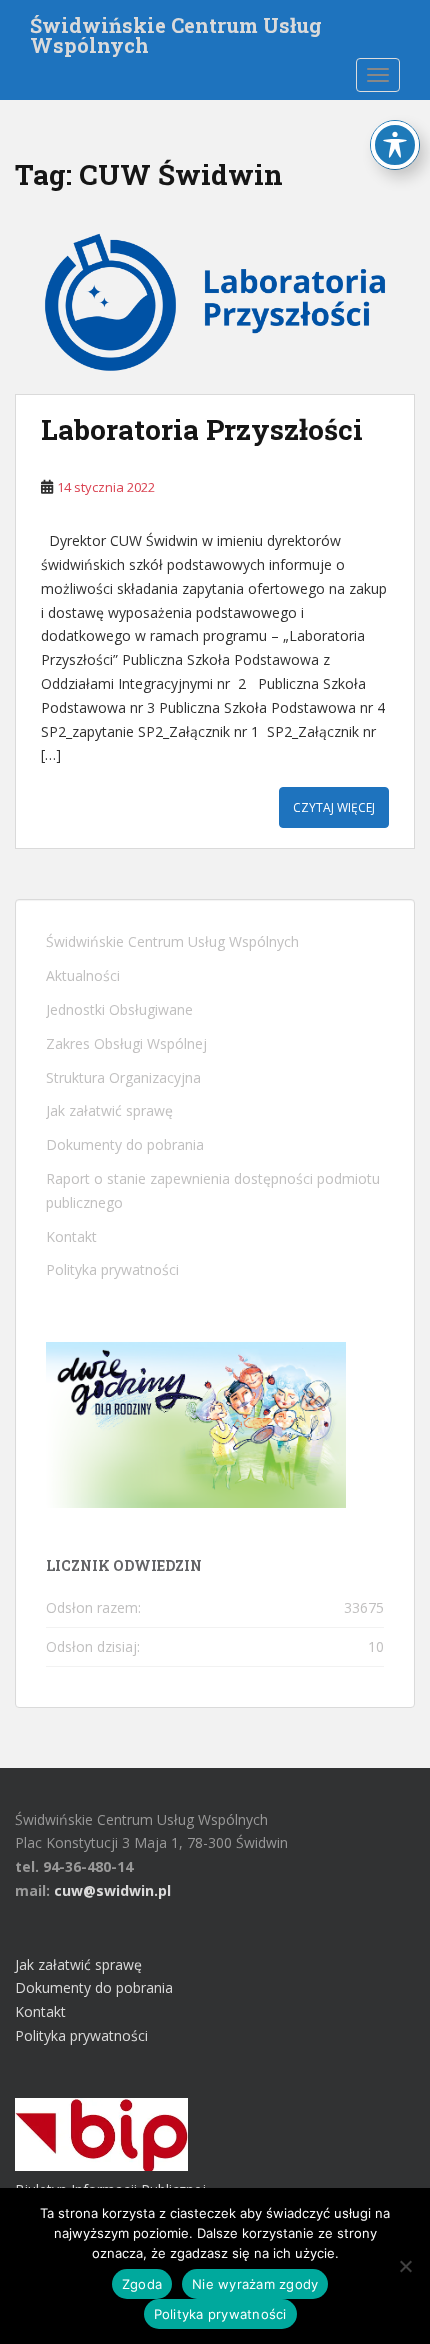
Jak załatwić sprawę (109, 1110)
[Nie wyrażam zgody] (405, 2266)
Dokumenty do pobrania (125, 1144)
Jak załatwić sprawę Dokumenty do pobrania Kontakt (94, 1988)
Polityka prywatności (112, 1269)
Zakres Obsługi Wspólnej (126, 1043)
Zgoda (142, 2284)
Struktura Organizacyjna (123, 1077)
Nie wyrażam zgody (255, 2284)
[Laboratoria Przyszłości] (215, 302)
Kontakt (71, 1236)
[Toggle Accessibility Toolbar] (395, 145)
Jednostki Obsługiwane (119, 1009)
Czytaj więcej (334, 807)
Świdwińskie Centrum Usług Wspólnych (176, 31)
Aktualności (83, 975)
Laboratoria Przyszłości (202, 429)
